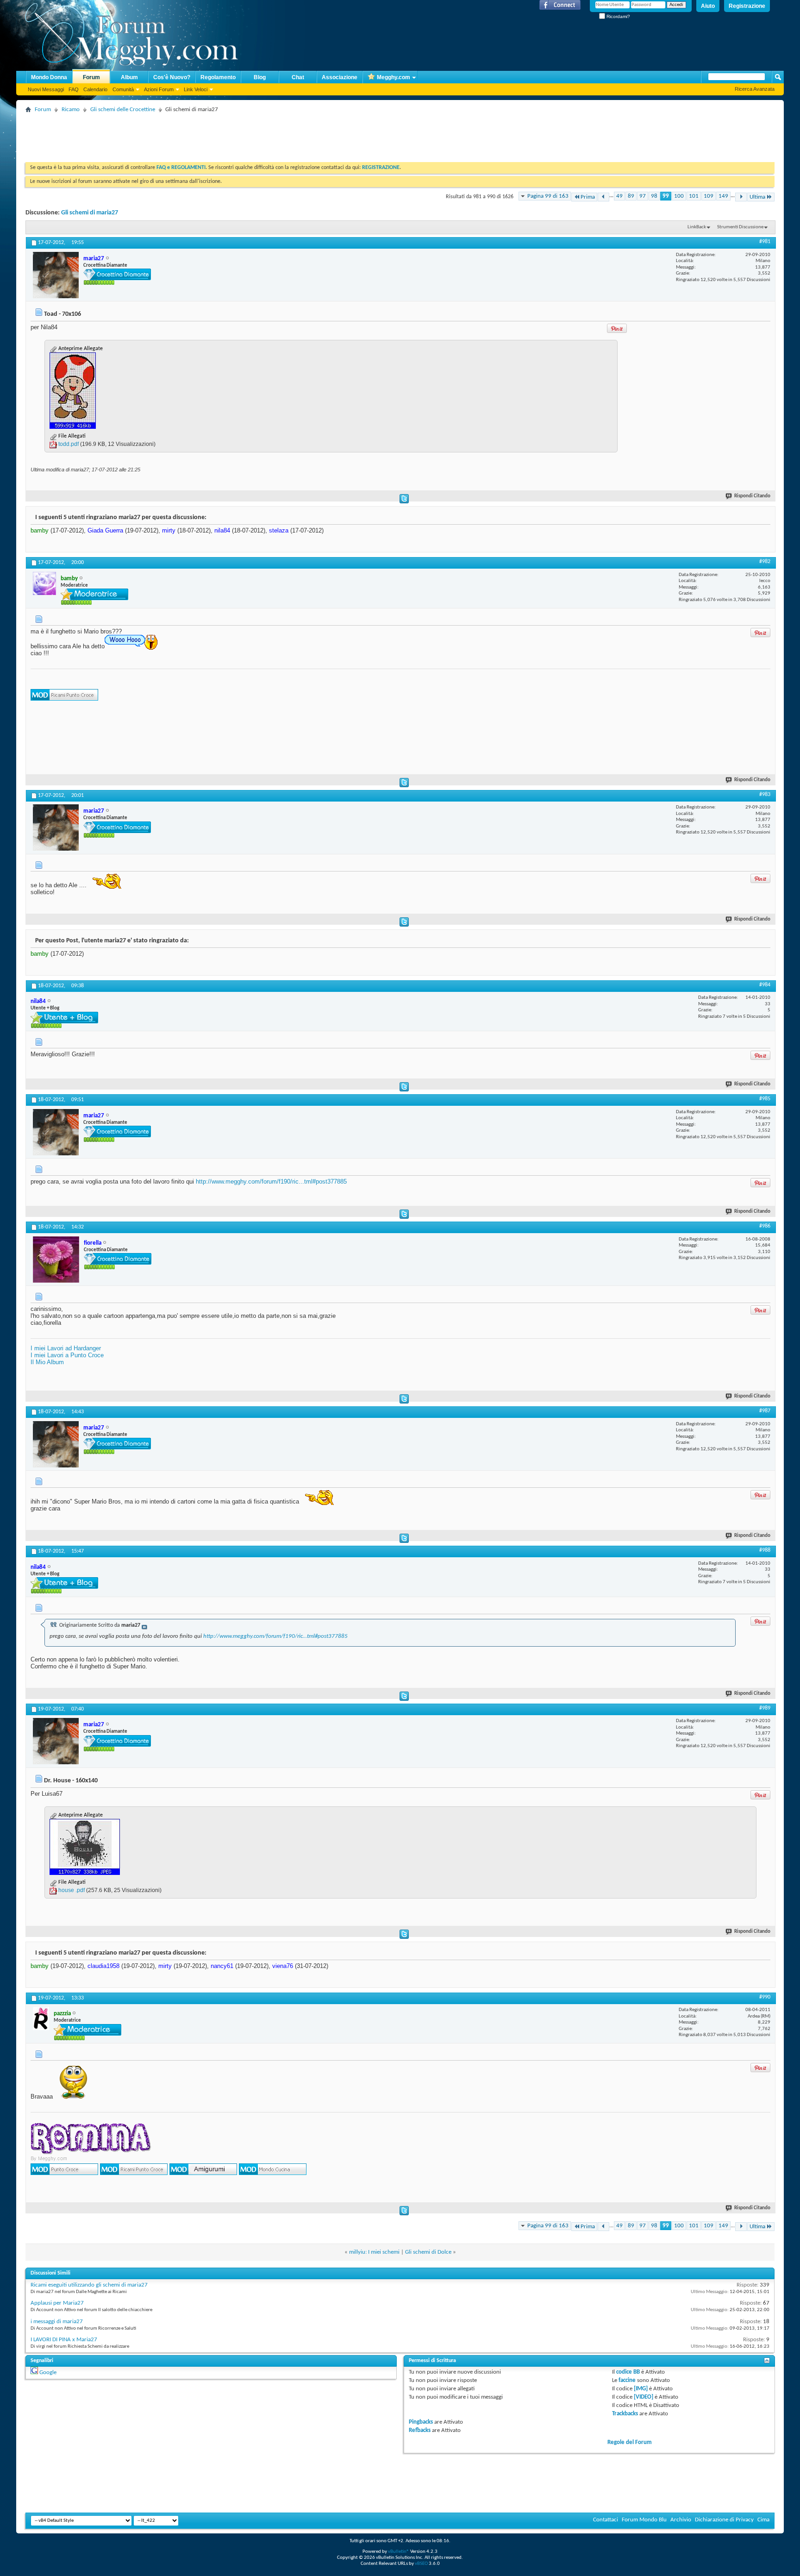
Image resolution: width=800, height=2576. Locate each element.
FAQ (74, 89)
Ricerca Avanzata (755, 89)
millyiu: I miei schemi (374, 2252)
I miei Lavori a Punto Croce (67, 1355)
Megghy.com (394, 77)
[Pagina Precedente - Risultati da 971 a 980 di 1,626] (603, 197)
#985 (765, 1099)
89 (631, 196)
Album (129, 77)
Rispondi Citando (752, 496)
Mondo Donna (49, 77)
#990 (765, 1997)
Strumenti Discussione (740, 227)
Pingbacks (421, 2422)
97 (643, 196)
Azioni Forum (159, 89)
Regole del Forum (630, 2442)
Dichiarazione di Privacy (724, 2520)
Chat (298, 77)
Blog (260, 77)
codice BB (628, 2372)
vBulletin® (399, 2552)
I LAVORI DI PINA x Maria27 (64, 2340)
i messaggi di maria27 (57, 2322)
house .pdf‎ (72, 1890)
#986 (765, 1226)
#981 (765, 242)
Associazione (340, 77)
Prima (588, 197)
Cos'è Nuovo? (172, 77)
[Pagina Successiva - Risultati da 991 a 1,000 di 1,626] (741, 197)
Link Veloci (196, 89)
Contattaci (606, 2520)
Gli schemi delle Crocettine (123, 110)
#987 (765, 1411)
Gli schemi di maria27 (90, 213)
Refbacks (420, 2430)
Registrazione (747, 6)
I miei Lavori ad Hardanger (66, 1348)
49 (619, 196)
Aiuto (708, 6)
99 (666, 196)
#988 (765, 1550)
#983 (765, 795)
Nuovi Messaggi (46, 89)
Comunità (123, 89)
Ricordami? (618, 16)
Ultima (757, 197)
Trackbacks (625, 2414)
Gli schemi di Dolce (428, 2252)
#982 (765, 562)
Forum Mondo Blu (644, 2520)
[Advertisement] (194, 137)
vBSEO (421, 2564)
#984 (765, 985)
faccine (627, 2380)
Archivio (681, 2520)
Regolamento (218, 77)
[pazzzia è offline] (41, 2018)
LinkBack (697, 227)
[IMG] (641, 2389)
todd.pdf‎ (69, 444)
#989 (765, 1708)
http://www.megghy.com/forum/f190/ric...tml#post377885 (271, 1181)
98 (654, 196)
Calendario (95, 89)
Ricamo (71, 110)
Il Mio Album (47, 1362)
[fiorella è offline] (56, 1260)
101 (694, 196)
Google (48, 2372)
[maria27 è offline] (56, 275)
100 (679, 196)
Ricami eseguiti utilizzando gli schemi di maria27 (89, 2285)
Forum (91, 77)
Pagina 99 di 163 (548, 196)
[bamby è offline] (44, 583)
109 (709, 196)
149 (723, 196)
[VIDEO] (644, 2397)
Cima (763, 2520)
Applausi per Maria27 (57, 2303)
